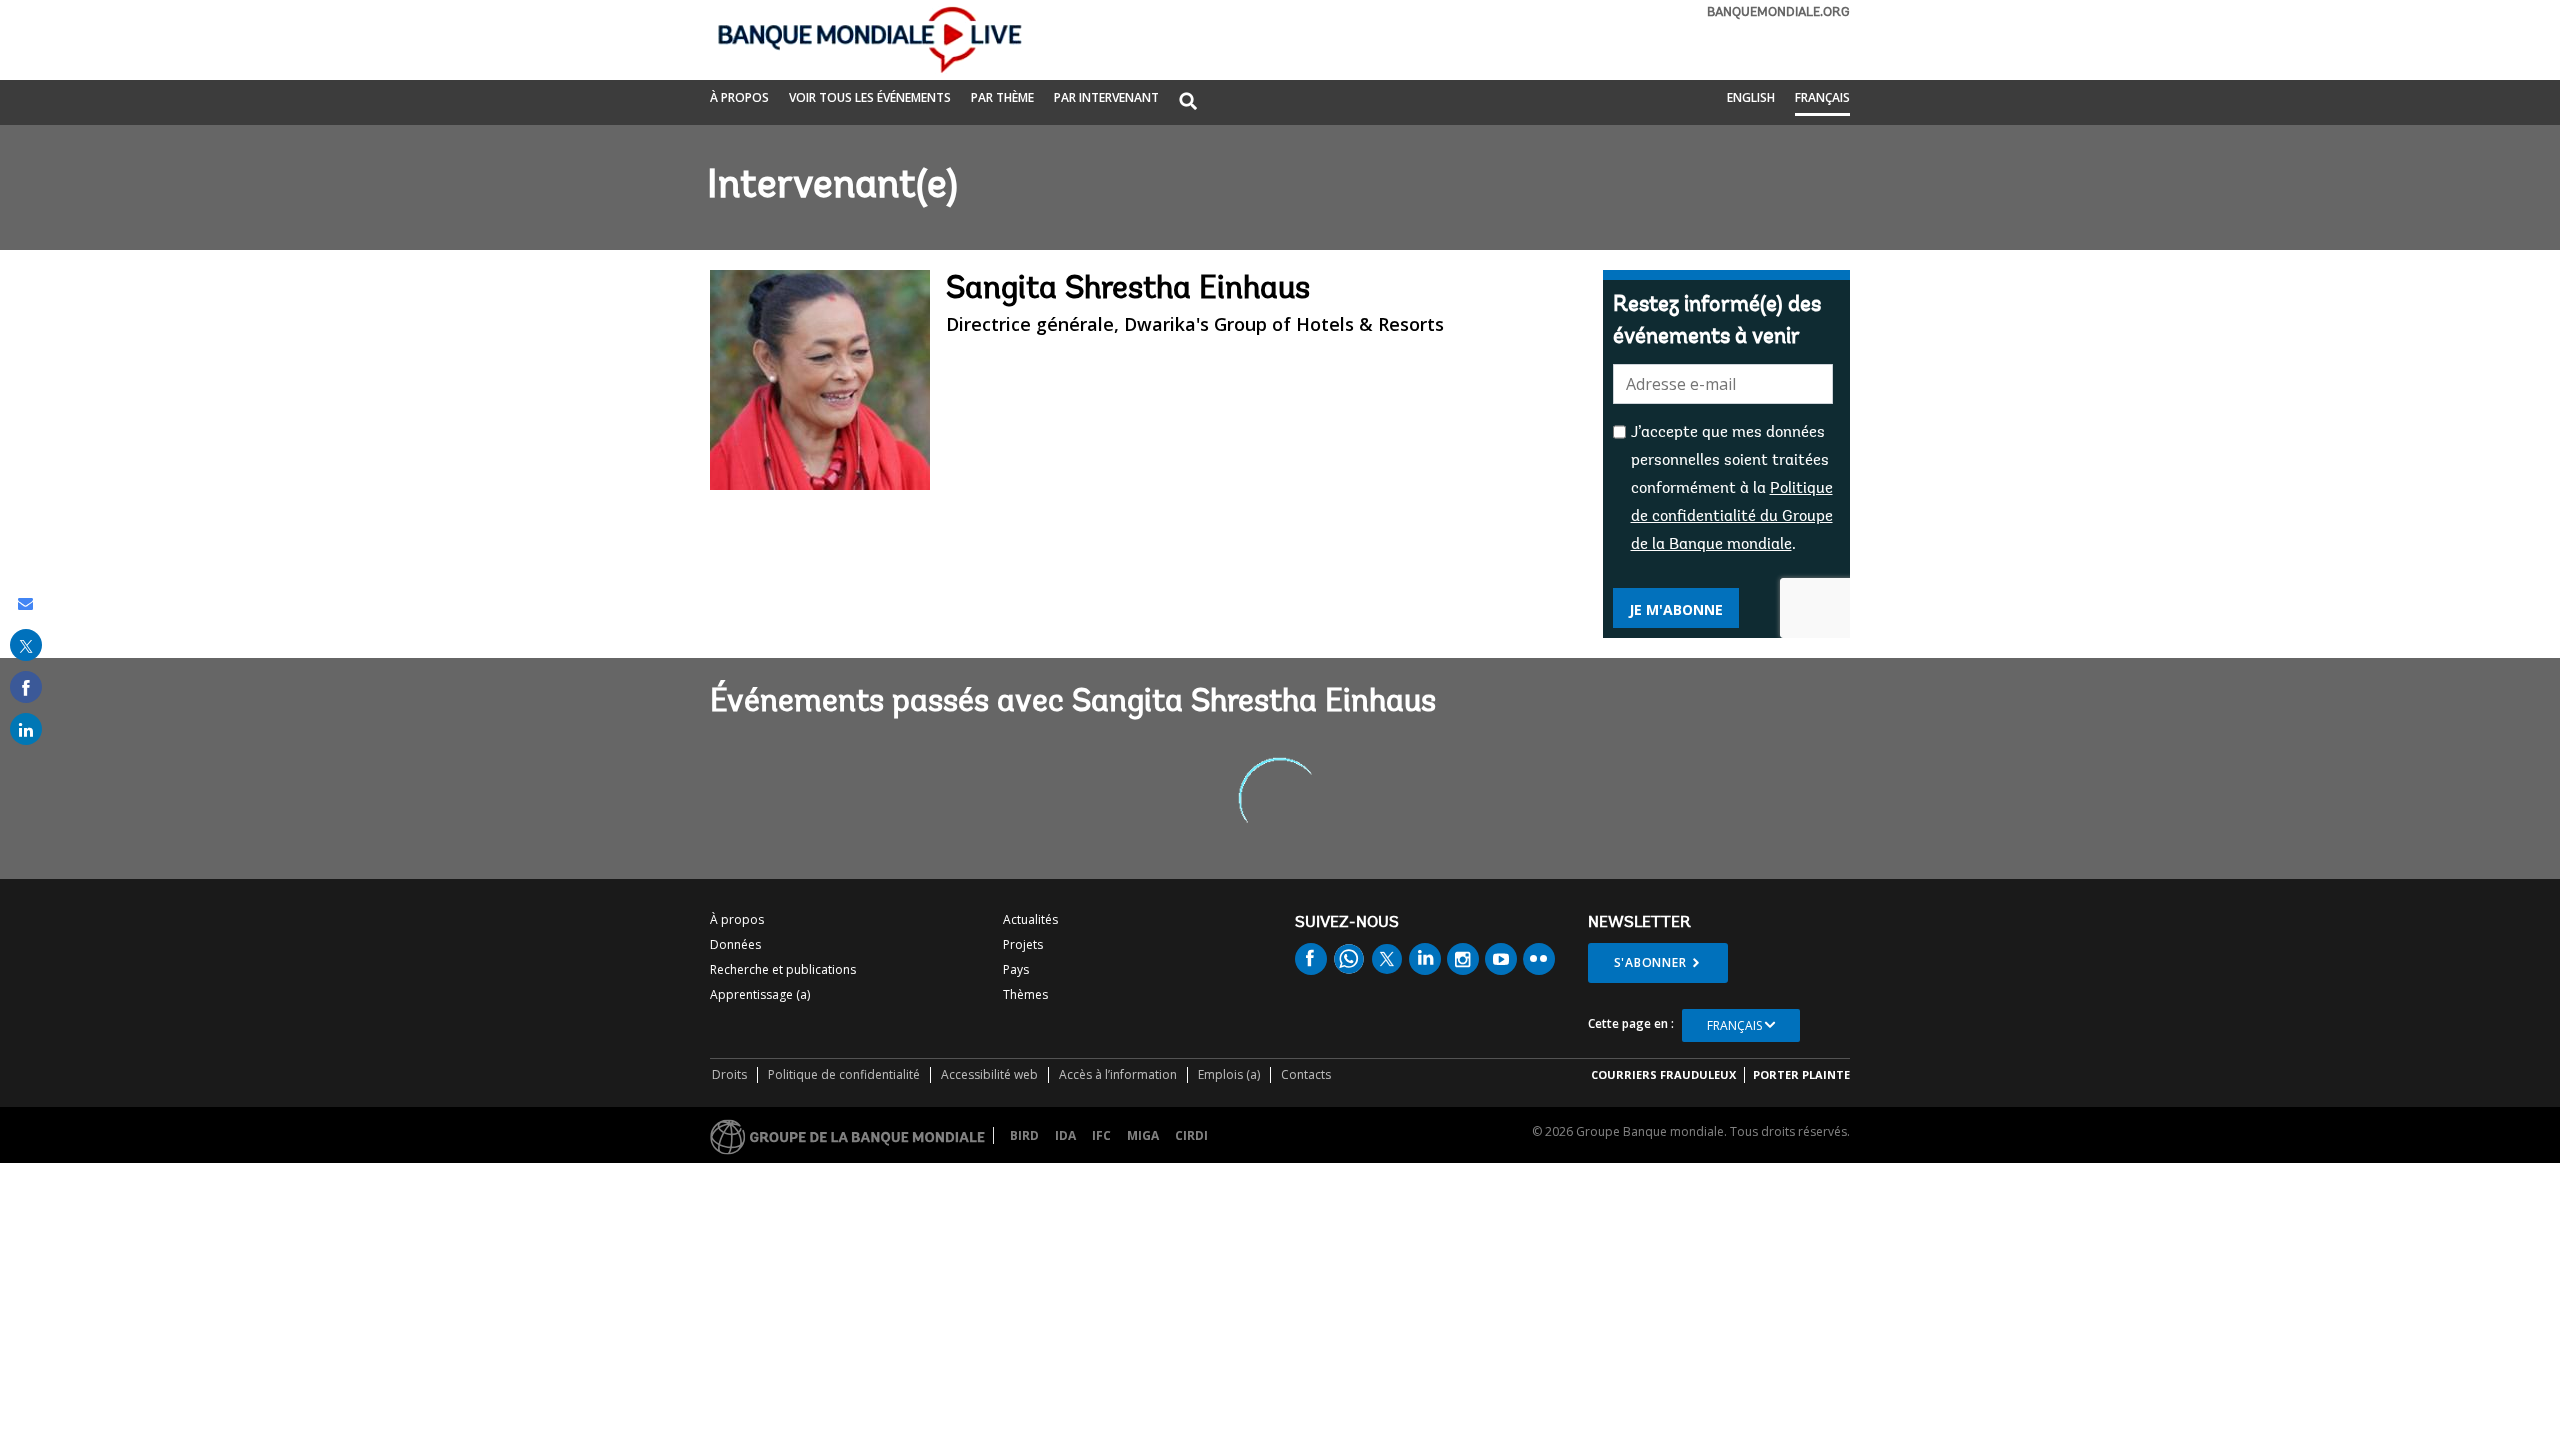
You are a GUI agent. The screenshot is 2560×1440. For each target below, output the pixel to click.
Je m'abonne (1676, 609)
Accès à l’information (1118, 1074)
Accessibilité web (989, 1074)
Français (1822, 97)
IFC (1101, 1135)
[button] (1188, 102)
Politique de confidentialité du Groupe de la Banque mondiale (1732, 517)
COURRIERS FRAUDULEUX (1663, 1074)
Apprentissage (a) (760, 994)
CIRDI (1191, 1135)
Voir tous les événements (870, 97)
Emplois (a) (1229, 1074)
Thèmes (1025, 994)
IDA (1065, 1135)
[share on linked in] (26, 729)
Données (735, 944)
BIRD (1024, 1135)
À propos (739, 97)
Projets (1023, 944)
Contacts (1306, 1074)
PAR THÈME (1002, 97)
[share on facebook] (26, 687)
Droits (729, 1074)
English (1751, 97)
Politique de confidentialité (844, 1074)
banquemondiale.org (1778, 12)
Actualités (1030, 919)
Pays (1016, 969)
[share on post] (26, 645)
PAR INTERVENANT (1106, 97)
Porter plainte (1801, 1074)
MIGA (1143, 1135)
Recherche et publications (783, 969)
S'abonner (1650, 962)
